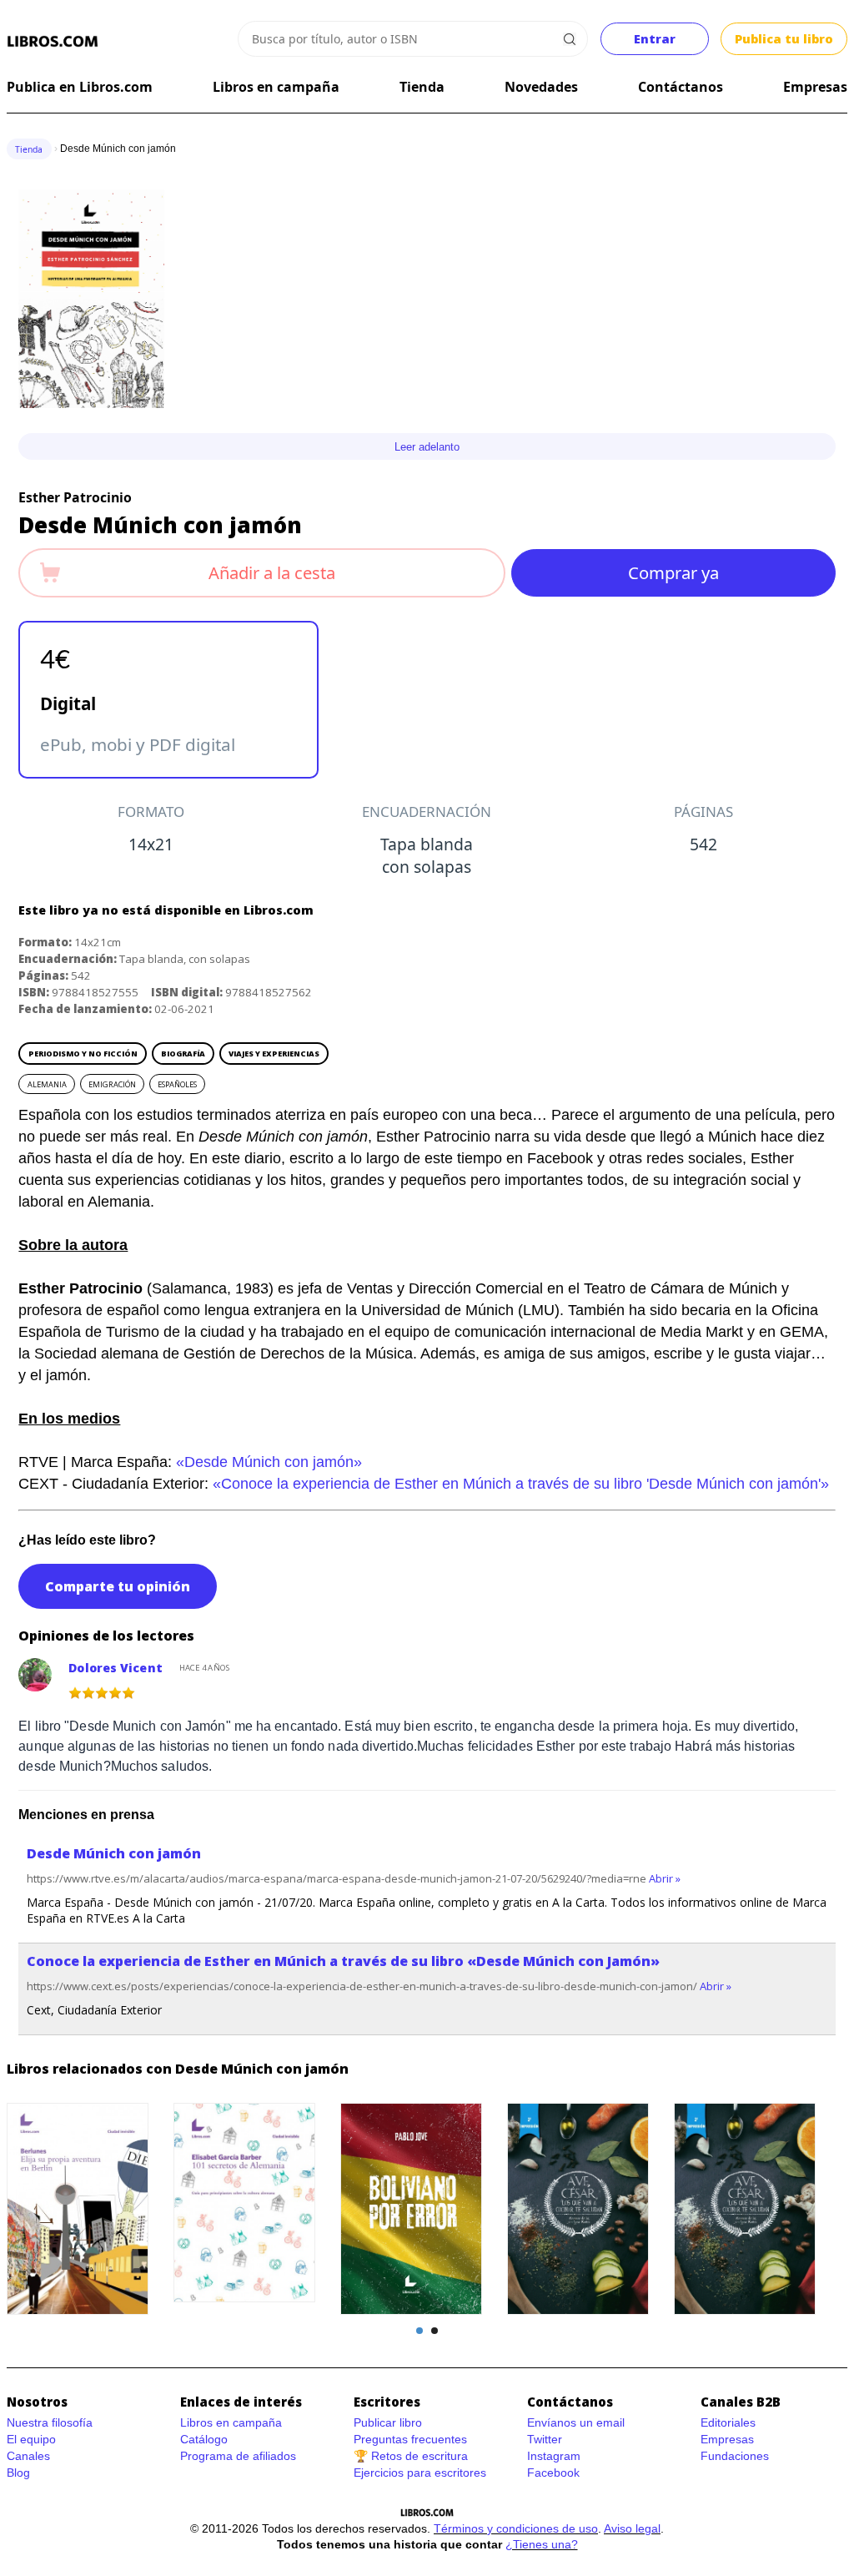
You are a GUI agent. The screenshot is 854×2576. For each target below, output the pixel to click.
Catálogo (204, 2439)
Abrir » (665, 1878)
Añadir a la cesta (272, 572)
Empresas (815, 87)
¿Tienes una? (542, 2544)
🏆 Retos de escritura (411, 2456)
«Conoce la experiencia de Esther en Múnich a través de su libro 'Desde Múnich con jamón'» (521, 1484)
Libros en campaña (276, 87)
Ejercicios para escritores (420, 2473)
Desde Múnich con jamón (114, 1853)
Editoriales (728, 2422)
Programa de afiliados (238, 2456)
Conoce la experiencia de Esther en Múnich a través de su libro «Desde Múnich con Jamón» (343, 1961)
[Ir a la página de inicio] (53, 42)
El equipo (31, 2439)
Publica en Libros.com (80, 87)
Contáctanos (681, 87)
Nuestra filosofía (50, 2422)
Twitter (545, 2439)
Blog (18, 2473)
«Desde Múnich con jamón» (269, 1462)
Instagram (554, 2456)
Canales (28, 2456)
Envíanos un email (576, 2422)
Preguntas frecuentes (410, 2439)
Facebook (553, 2473)
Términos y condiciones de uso (516, 2528)
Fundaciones (735, 2456)
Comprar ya (673, 572)
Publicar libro (388, 2422)
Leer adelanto (427, 447)
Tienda (422, 87)
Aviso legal (632, 2528)
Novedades (541, 87)
